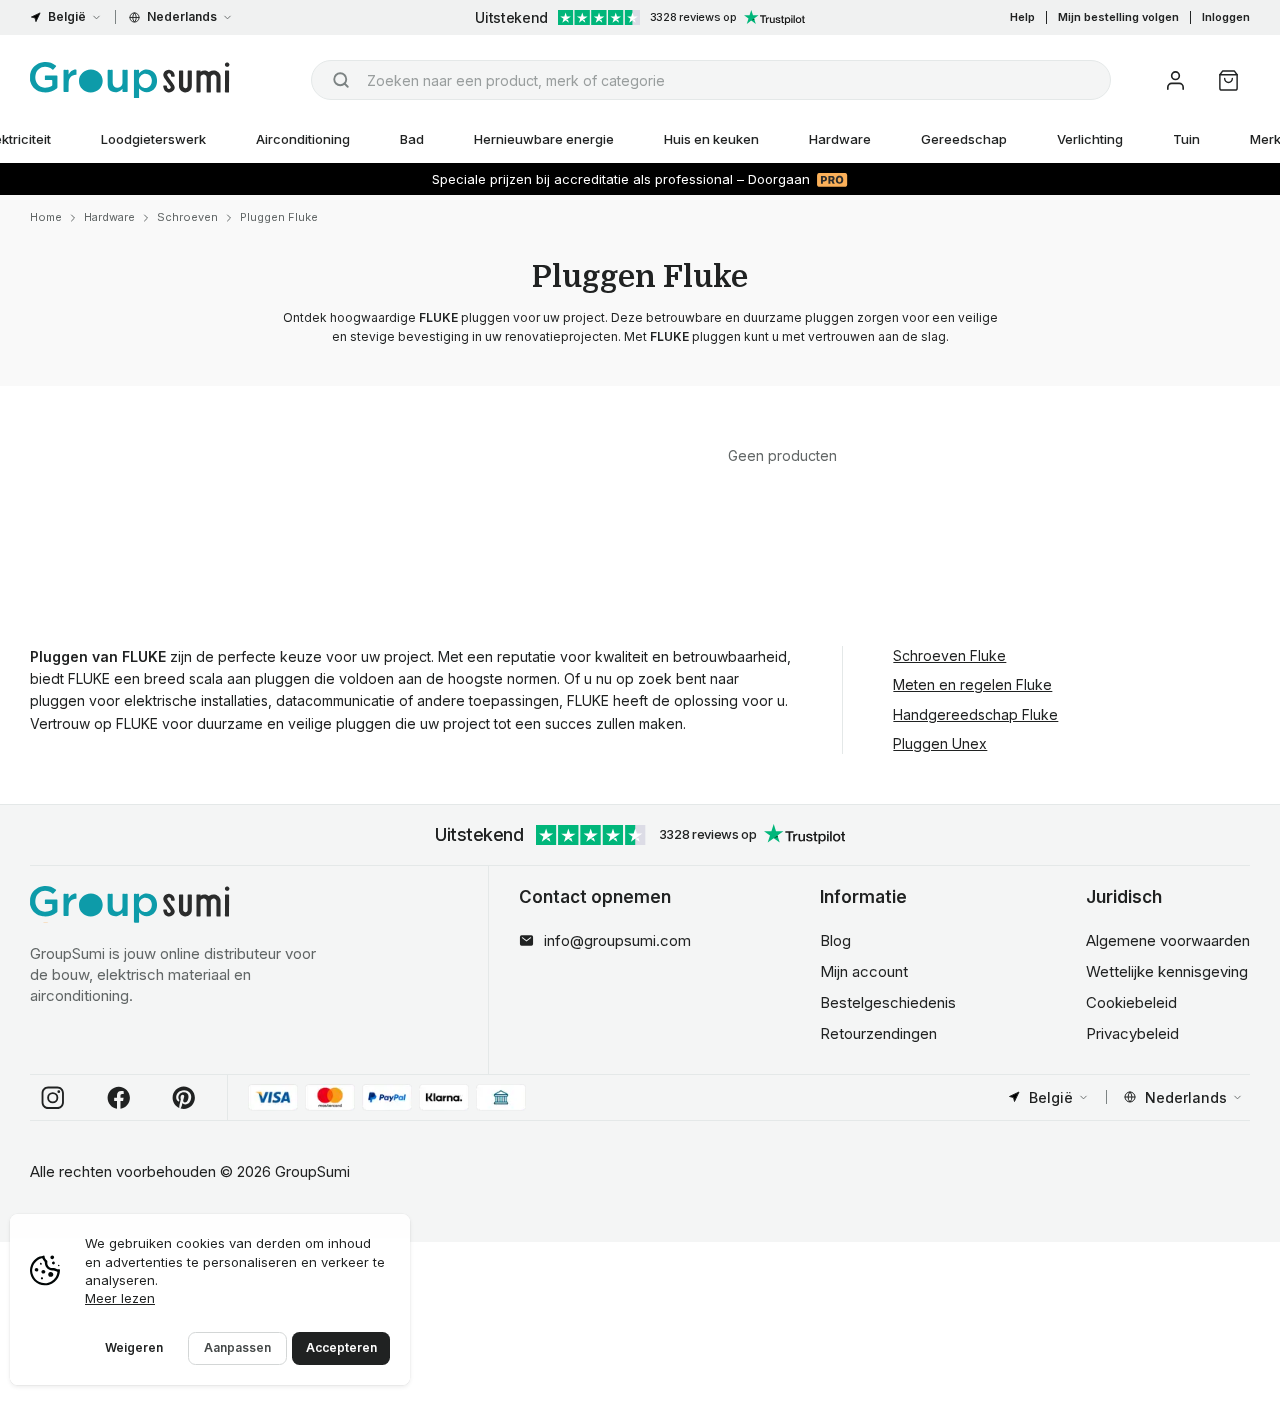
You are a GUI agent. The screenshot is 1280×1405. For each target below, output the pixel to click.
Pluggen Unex (940, 743)
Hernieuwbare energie (544, 139)
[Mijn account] (1175, 80)
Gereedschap (964, 139)
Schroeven (187, 217)
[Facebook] (119, 1098)
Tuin (1186, 139)
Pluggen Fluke (279, 217)
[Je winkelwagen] (1228, 80)
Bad (412, 139)
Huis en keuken (711, 139)
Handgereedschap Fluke (975, 714)
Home (46, 217)
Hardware (840, 139)
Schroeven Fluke (949, 655)
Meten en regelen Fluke (972, 684)
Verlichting (1090, 139)
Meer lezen (120, 1298)
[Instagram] (53, 1098)
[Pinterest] (184, 1098)
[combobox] (711, 80)
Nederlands (182, 16)
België (67, 16)
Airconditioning (303, 139)
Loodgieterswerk (153, 139)
